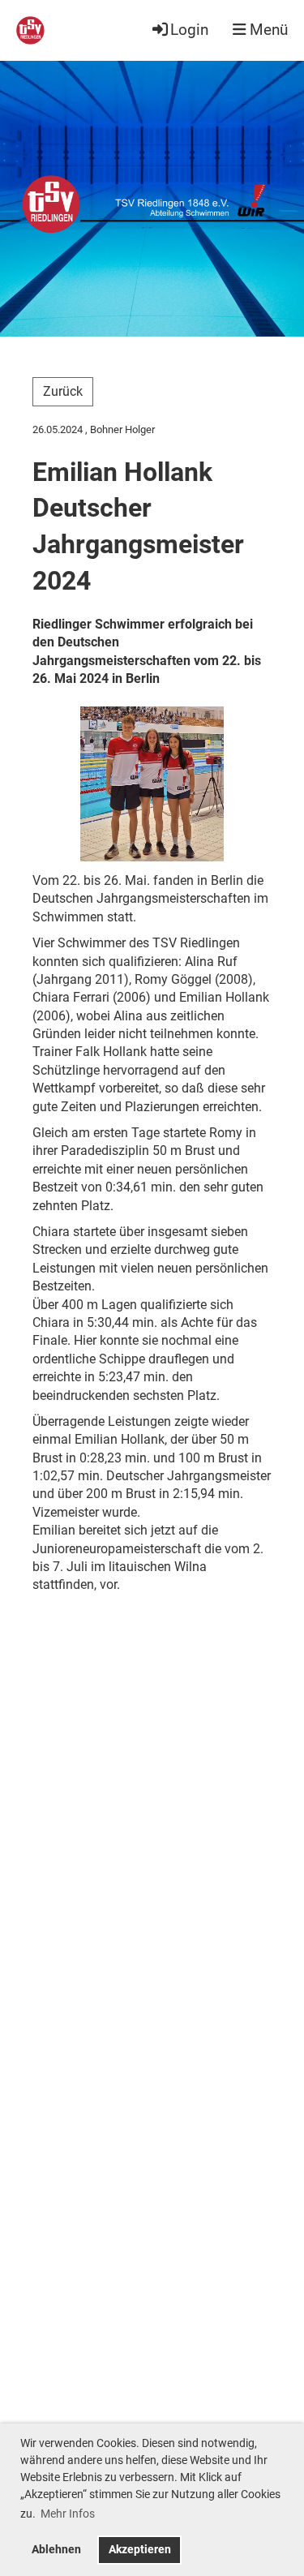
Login (189, 30)
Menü (267, 30)
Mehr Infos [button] (68, 2514)
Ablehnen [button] (56, 2550)
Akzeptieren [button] (140, 2550)
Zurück (63, 391)
